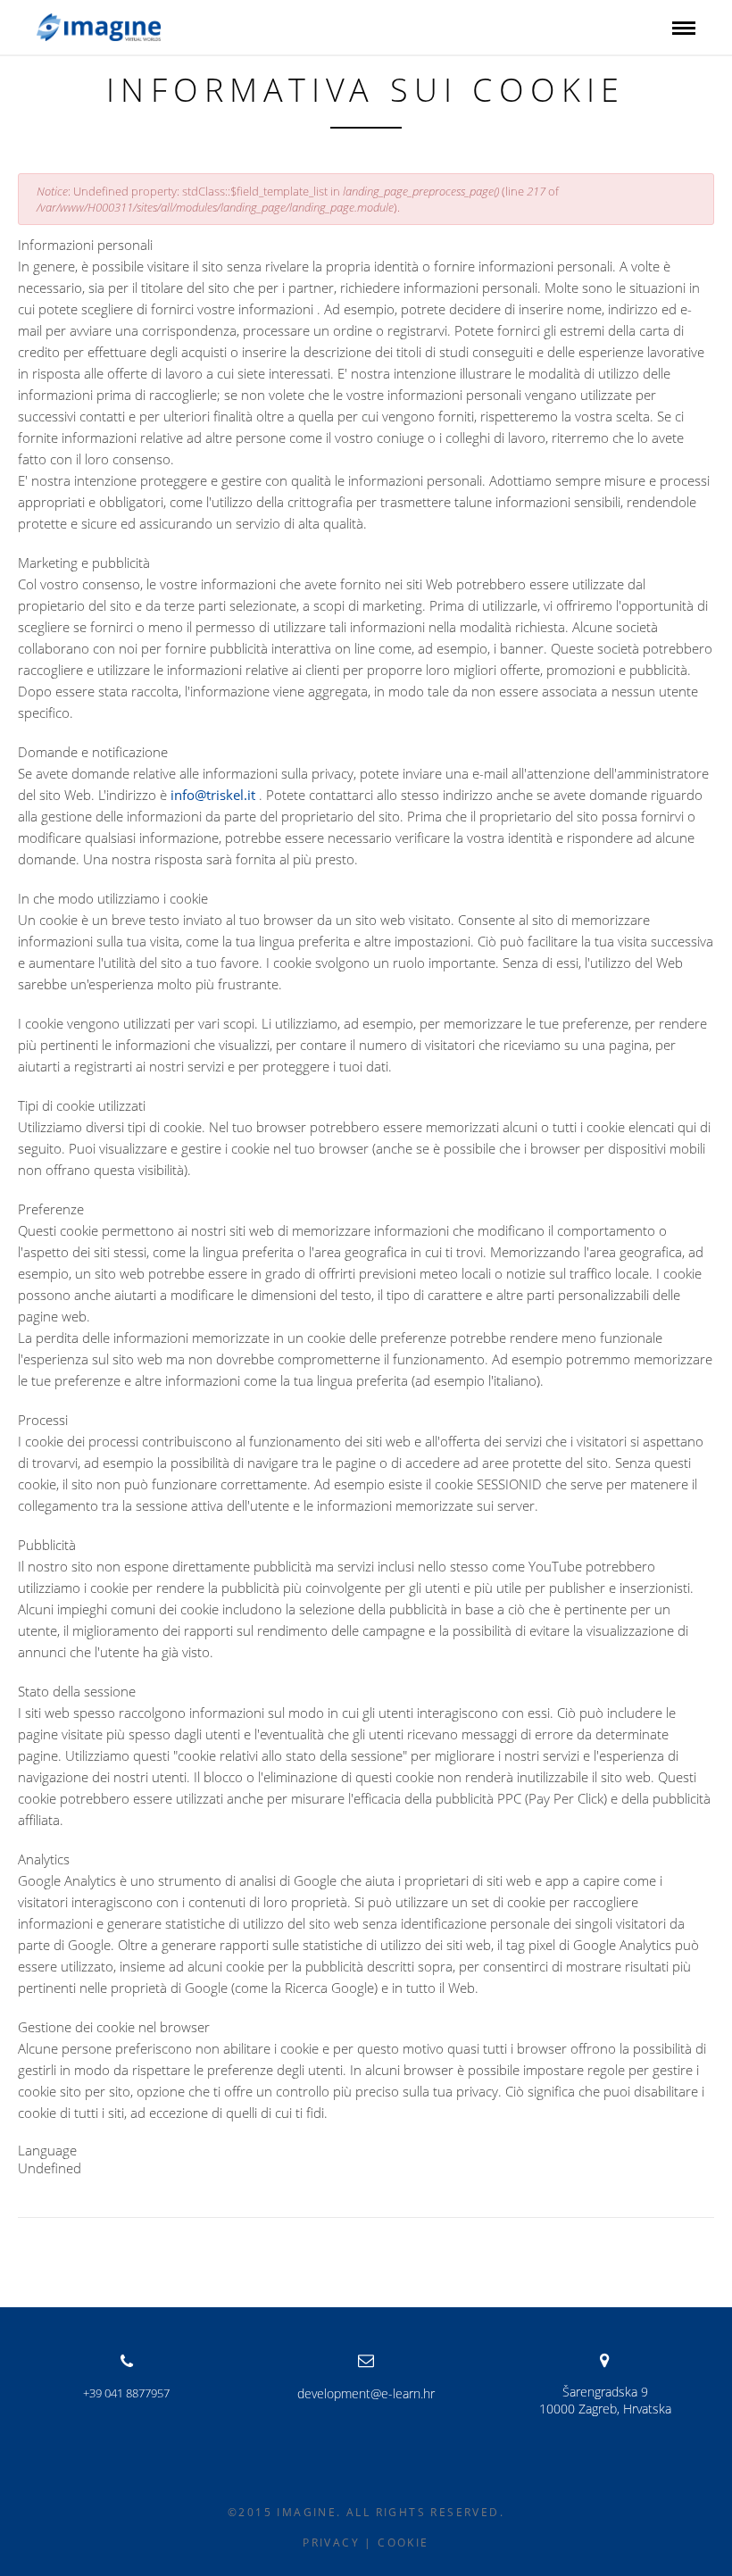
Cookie (403, 2543)
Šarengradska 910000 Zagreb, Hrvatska (605, 2400)
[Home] (99, 26)
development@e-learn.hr (366, 2393)
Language (47, 2150)
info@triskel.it (213, 795)
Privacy (331, 2543)
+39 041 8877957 (127, 2393)
